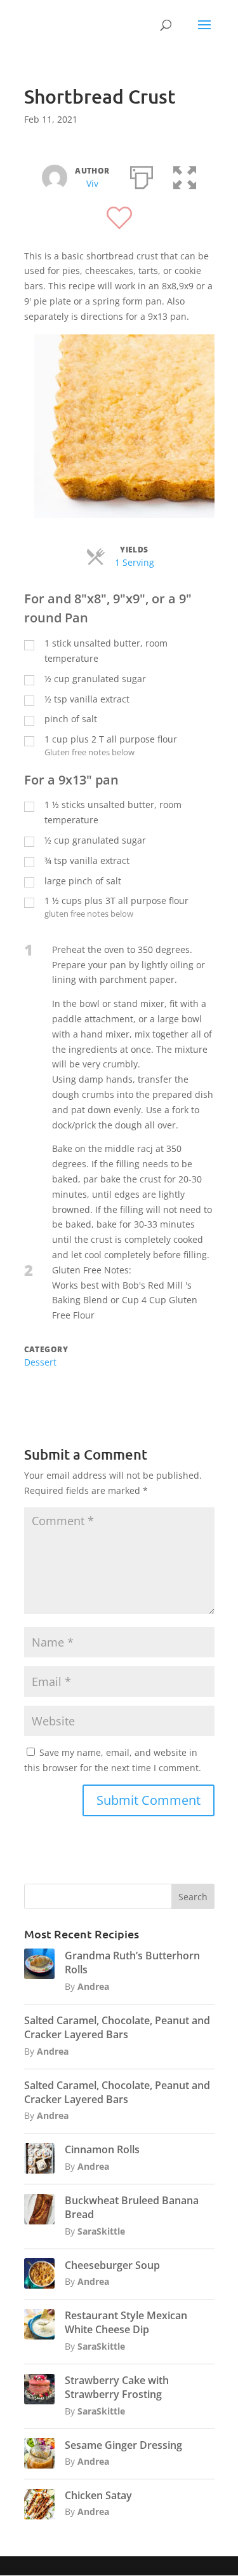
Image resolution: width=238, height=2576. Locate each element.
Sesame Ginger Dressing (123, 2445)
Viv (92, 183)
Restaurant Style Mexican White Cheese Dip (126, 2322)
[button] (185, 175)
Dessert (40, 1362)
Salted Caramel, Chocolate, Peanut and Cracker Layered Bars (117, 2027)
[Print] (142, 175)
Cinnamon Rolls (102, 2149)
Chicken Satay (98, 2495)
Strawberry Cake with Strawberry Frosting (117, 2387)
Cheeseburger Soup (112, 2265)
